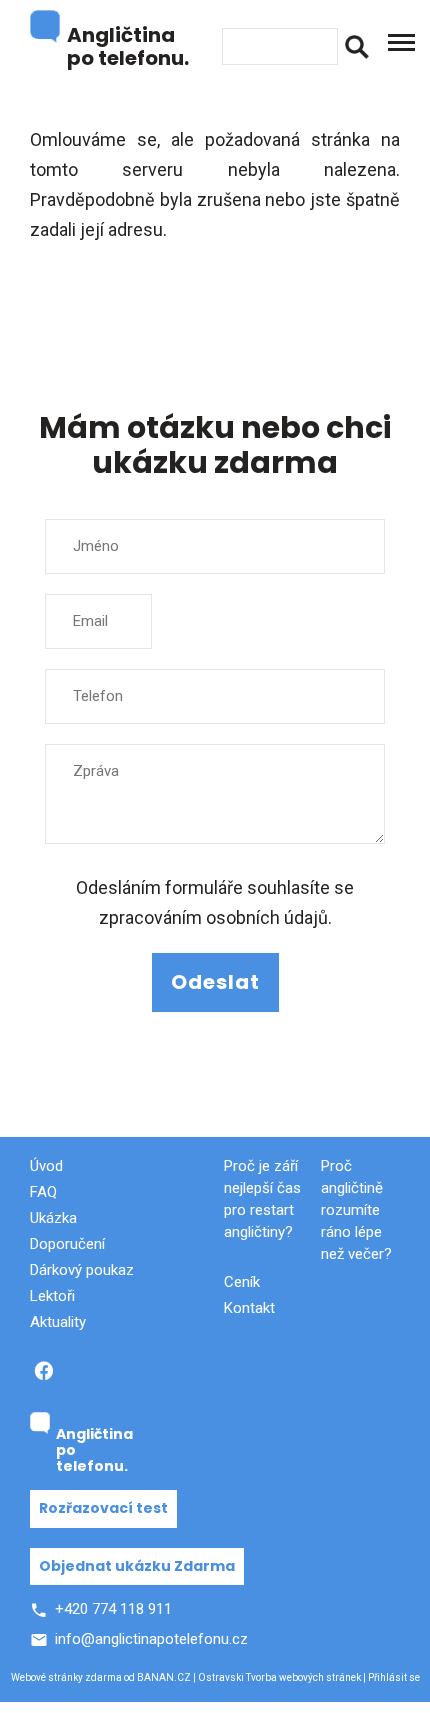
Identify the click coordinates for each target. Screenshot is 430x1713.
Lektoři (52, 1296)
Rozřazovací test (103, 1508)
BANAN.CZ (164, 1677)
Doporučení (67, 1244)
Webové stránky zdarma (66, 1677)
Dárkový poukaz (82, 1270)
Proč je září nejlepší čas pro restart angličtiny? (262, 1199)
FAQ (43, 1192)
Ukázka (53, 1218)
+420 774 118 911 (113, 1609)
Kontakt (249, 1308)
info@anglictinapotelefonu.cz (151, 1639)
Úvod (46, 1166)
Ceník (242, 1282)
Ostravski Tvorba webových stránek (279, 1677)
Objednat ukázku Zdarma (137, 1566)
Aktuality (58, 1322)
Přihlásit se (394, 1677)
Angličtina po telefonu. (128, 45)
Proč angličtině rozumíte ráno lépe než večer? (356, 1210)
